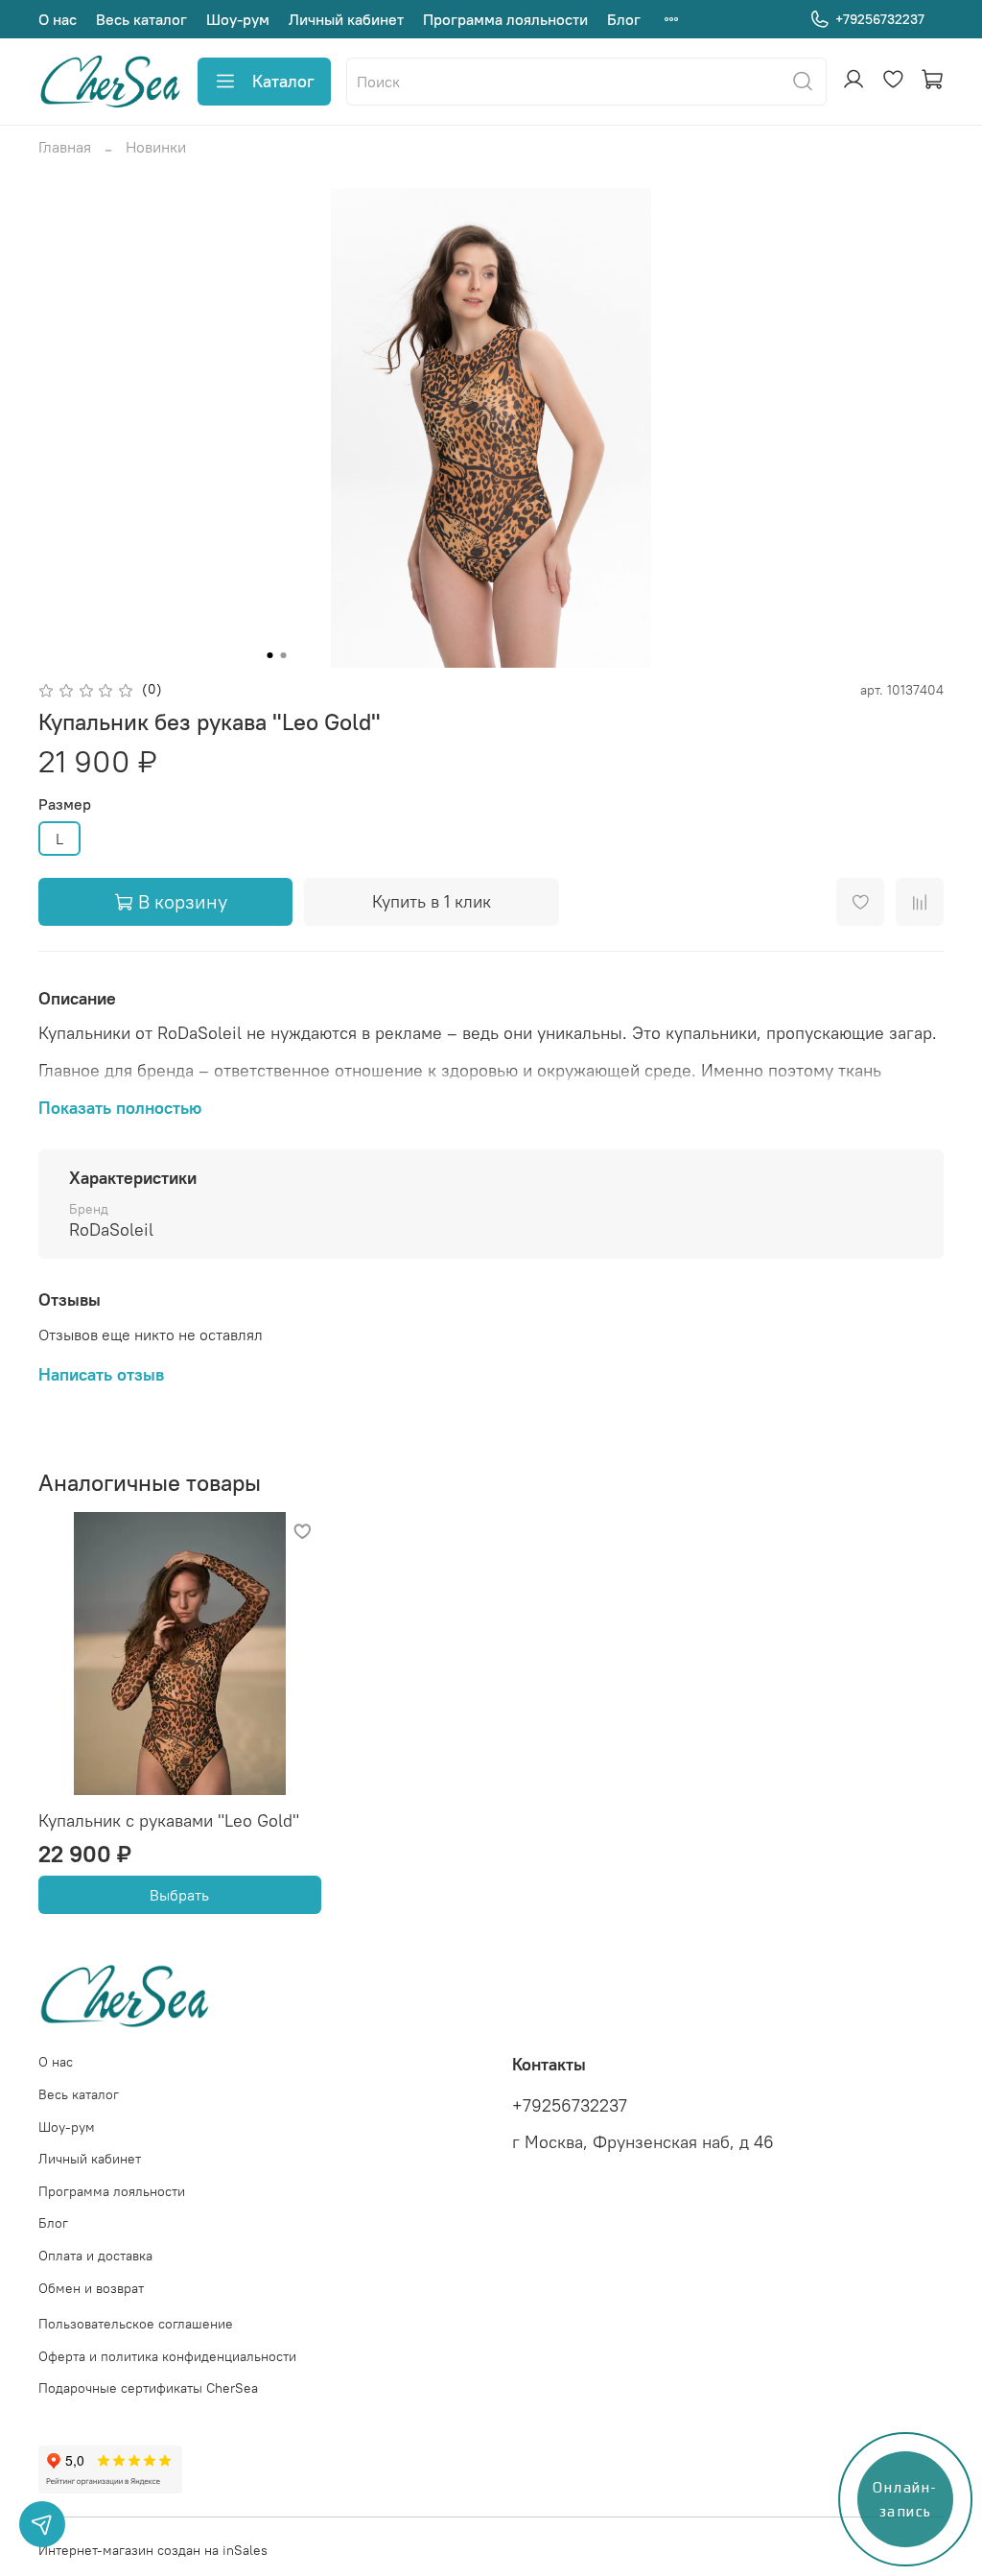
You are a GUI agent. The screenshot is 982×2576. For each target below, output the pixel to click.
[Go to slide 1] (270, 655)
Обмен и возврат (91, 2288)
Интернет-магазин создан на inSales (153, 2550)
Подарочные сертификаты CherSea (148, 2388)
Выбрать (179, 1895)
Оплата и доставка (95, 2256)
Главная (65, 147)
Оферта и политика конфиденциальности (167, 2356)
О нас (58, 19)
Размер (65, 804)
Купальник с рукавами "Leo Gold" (169, 1820)
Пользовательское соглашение (136, 2324)
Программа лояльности (505, 19)
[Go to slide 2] (284, 655)
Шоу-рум (238, 19)
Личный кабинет (346, 19)
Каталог (283, 81)
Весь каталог (141, 19)
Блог (624, 19)
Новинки (156, 147)
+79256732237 (880, 19)
